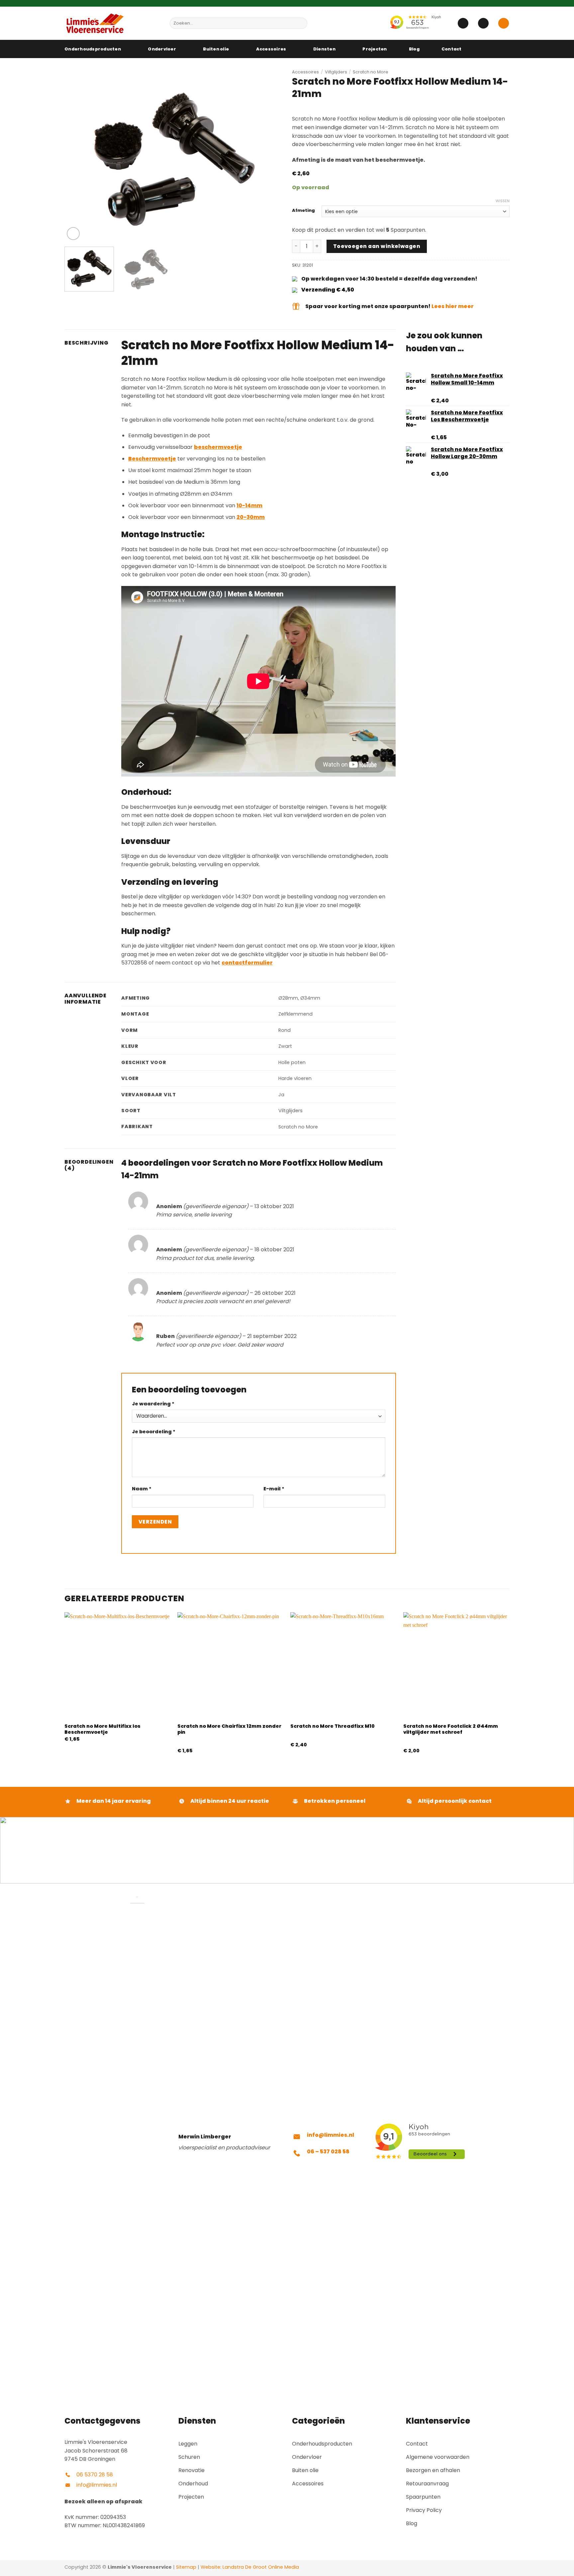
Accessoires (271, 49)
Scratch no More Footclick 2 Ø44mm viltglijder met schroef (451, 1729)
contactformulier (247, 963)
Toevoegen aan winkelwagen (377, 246)
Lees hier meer (453, 306)
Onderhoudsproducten (93, 49)
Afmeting (303, 210)
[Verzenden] (301, 23)
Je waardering (153, 1404)
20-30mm (251, 517)
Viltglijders (336, 72)
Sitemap (186, 2567)
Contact (452, 49)
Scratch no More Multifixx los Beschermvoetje (102, 1729)
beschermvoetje (218, 447)
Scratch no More (371, 72)
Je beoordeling (154, 1432)
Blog (414, 49)
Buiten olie (216, 49)
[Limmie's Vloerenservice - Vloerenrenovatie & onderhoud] (112, 23)
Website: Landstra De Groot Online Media (249, 2567)
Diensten (324, 49)
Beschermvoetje (152, 459)
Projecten (375, 49)
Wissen (503, 201)
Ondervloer (162, 49)
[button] (463, 23)
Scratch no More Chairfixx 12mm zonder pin (229, 1729)
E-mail (274, 1489)
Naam (142, 1489)
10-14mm (249, 505)
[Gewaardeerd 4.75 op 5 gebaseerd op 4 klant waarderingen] (401, 109)
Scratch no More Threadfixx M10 (333, 1726)
